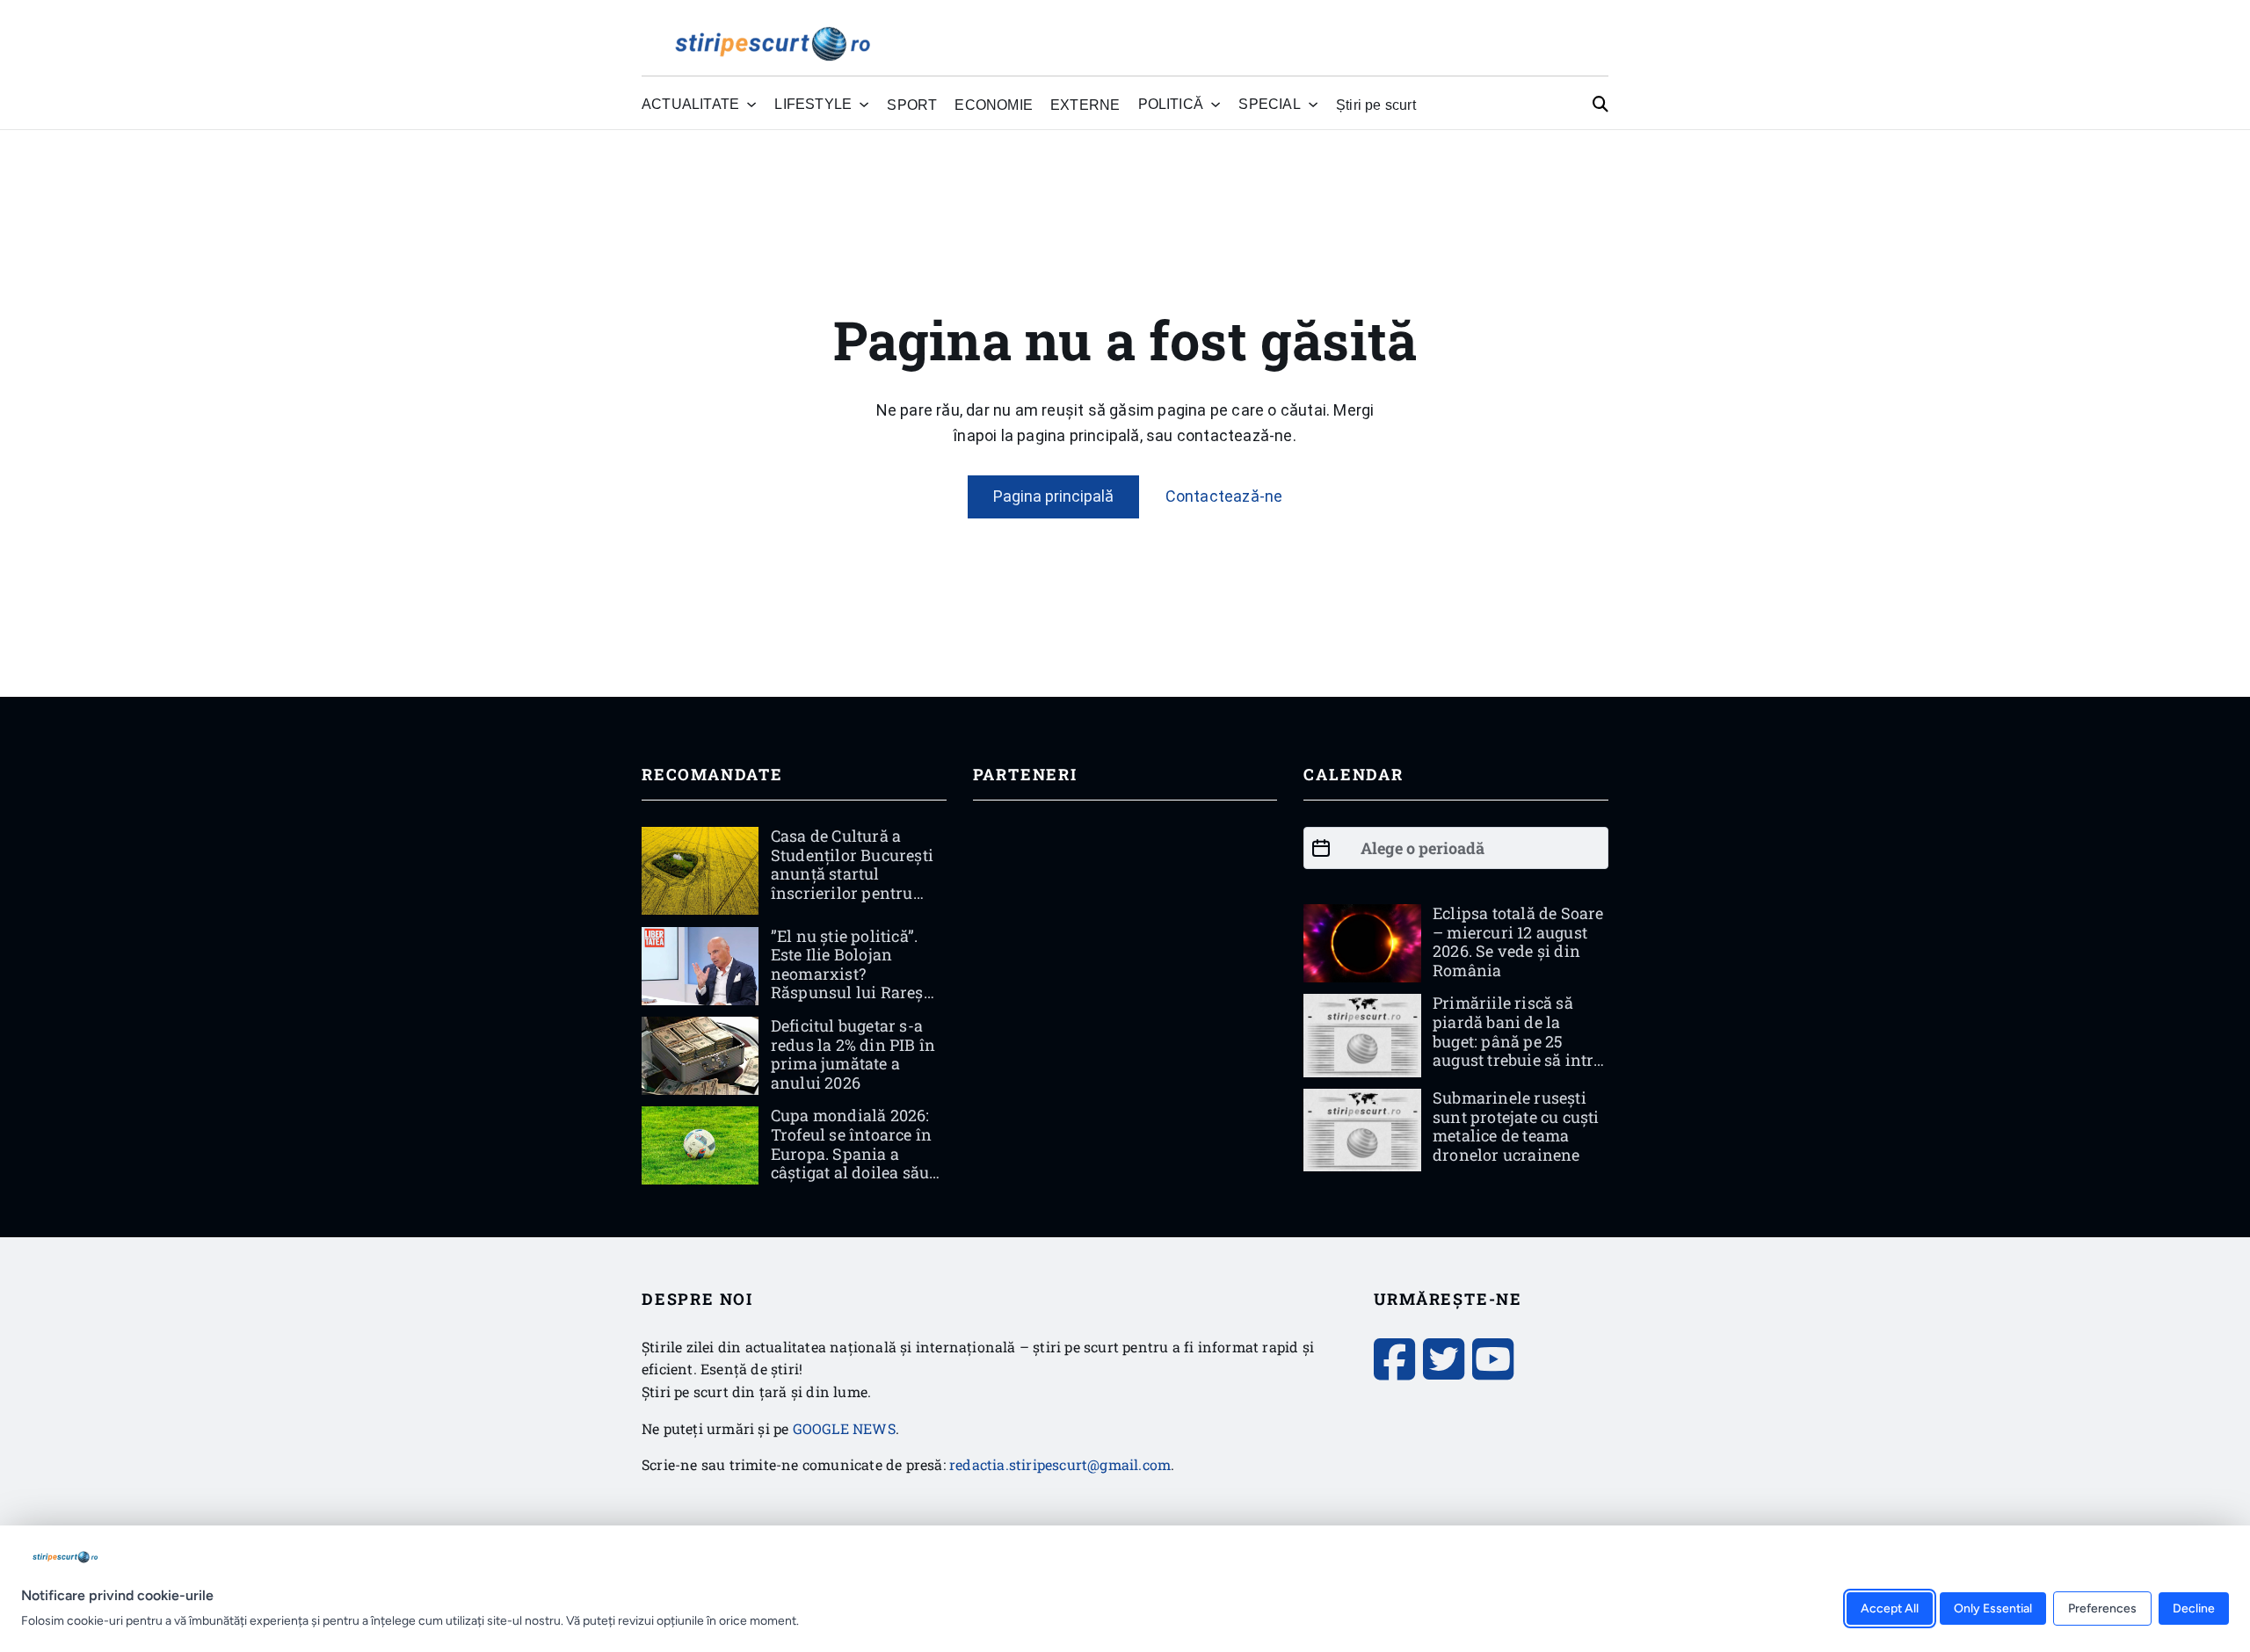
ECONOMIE (994, 105)
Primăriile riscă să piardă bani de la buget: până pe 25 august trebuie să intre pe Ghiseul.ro (1517, 1040)
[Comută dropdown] (751, 105)
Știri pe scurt (1376, 105)
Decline (2194, 1608)
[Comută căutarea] (1600, 105)
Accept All (1890, 1608)
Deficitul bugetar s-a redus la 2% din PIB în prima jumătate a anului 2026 (853, 1054)
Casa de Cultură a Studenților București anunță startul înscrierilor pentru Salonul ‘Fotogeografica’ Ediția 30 (854, 893)
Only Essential (1993, 1608)
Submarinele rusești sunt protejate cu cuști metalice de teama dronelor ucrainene (1516, 1126)
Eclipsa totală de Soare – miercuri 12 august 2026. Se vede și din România (1518, 942)
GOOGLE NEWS (844, 1428)
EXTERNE (1085, 105)
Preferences (2102, 1608)
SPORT (912, 105)
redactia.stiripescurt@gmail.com (1060, 1464)
